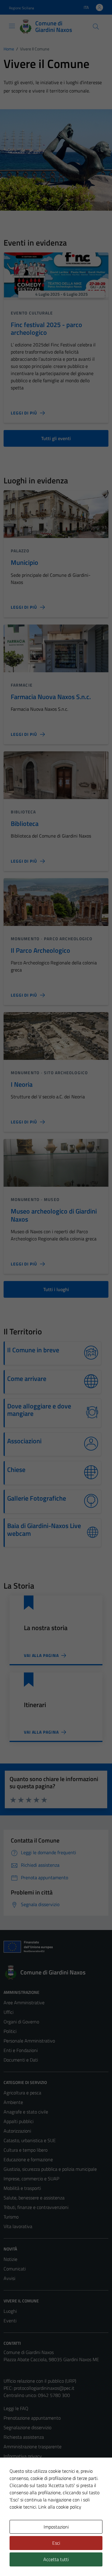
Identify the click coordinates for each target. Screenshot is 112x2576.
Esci (56, 2543)
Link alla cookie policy (60, 2507)
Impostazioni (56, 2527)
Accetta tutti (56, 2559)
